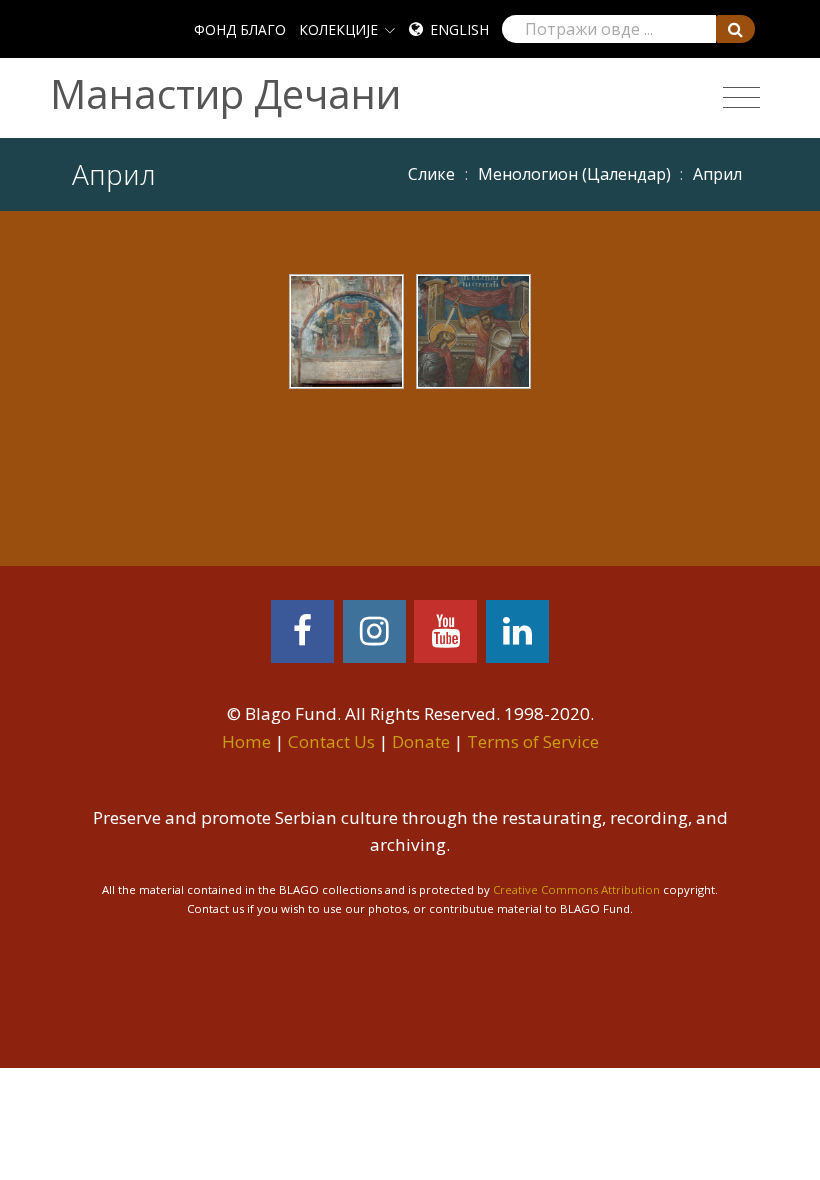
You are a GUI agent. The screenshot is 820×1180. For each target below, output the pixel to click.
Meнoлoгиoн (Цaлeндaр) (574, 174)
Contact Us (331, 741)
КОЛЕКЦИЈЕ (338, 29)
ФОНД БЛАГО (240, 29)
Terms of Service (533, 741)
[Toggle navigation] (741, 98)
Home (246, 741)
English (459, 29)
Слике (431, 174)
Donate (421, 741)
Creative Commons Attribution (576, 889)
